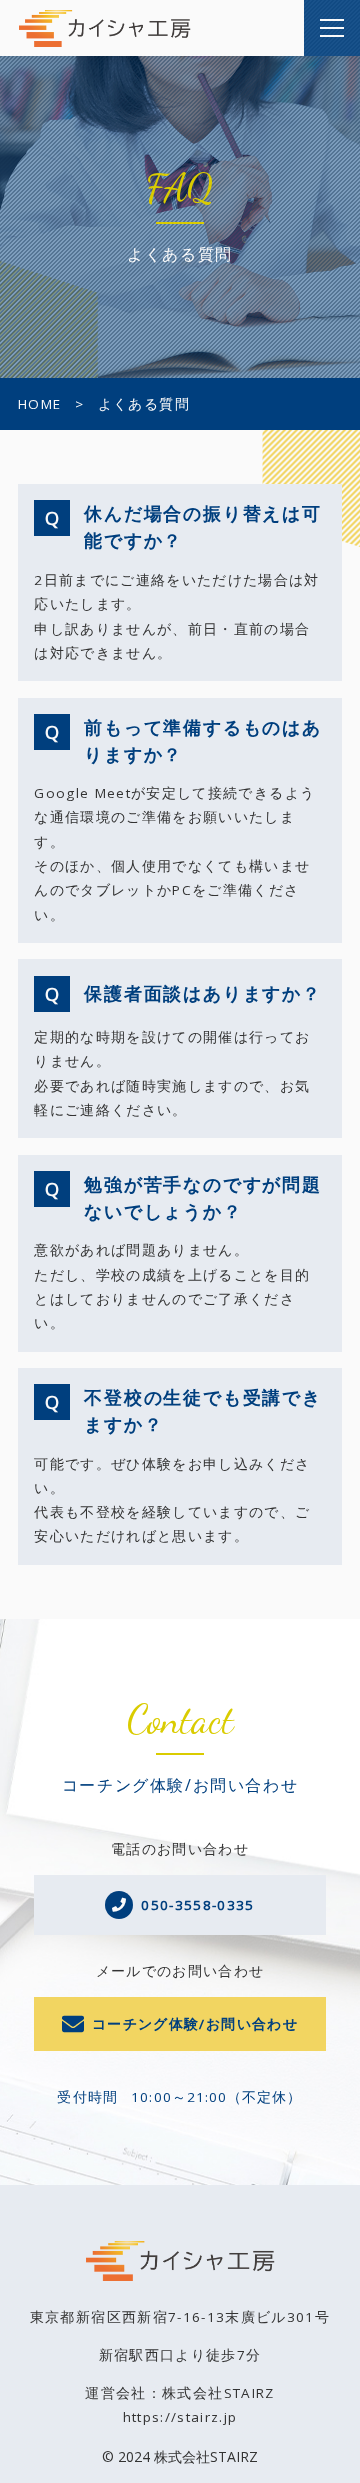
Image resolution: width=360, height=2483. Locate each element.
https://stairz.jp (180, 2417)
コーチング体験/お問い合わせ (195, 2024)
